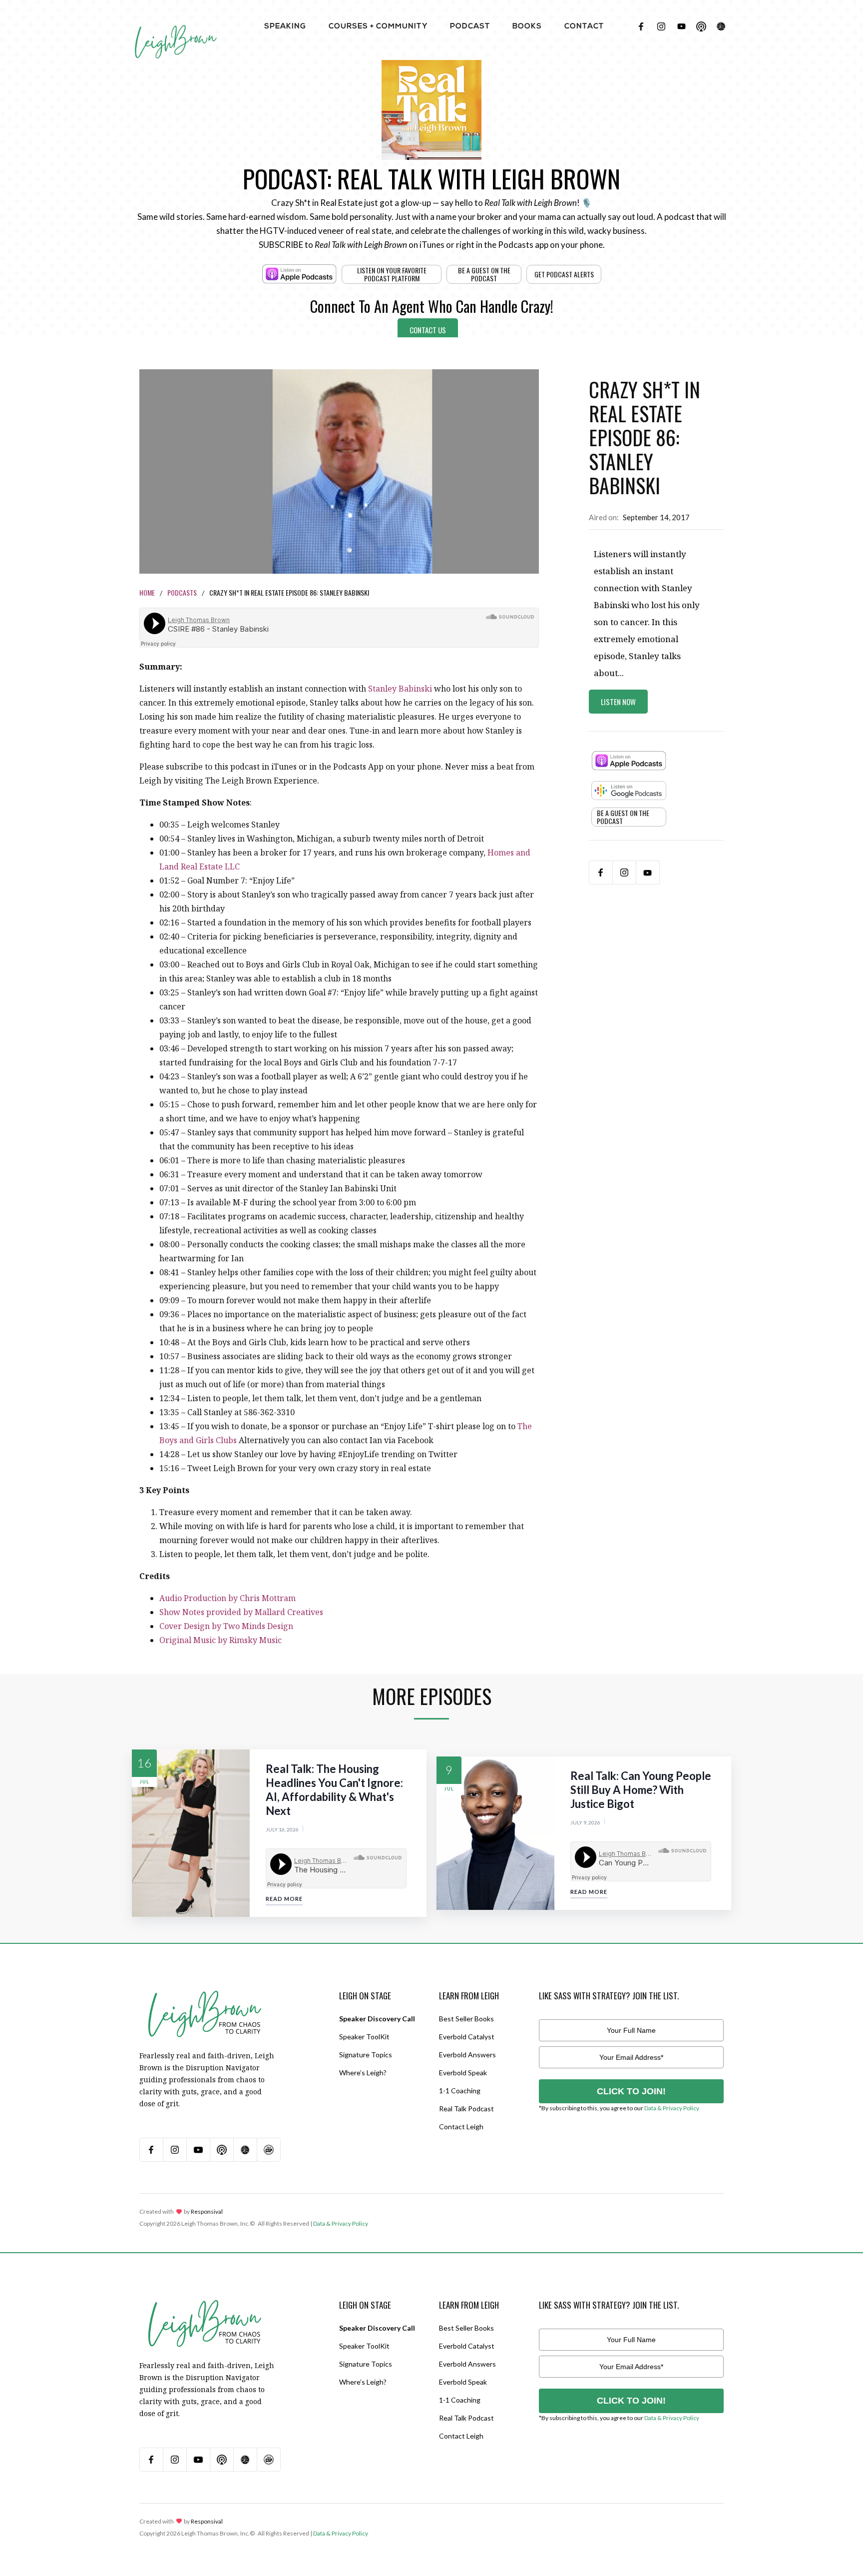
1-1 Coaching (460, 2091)
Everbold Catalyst (467, 2037)
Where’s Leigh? (363, 2073)
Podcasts (182, 592)
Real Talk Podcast (466, 2109)
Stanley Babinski (400, 689)
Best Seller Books (466, 2019)
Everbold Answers (467, 2055)
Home (147, 592)
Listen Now (618, 702)
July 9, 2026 (585, 1822)
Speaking (285, 27)
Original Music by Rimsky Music (220, 1640)
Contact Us (428, 330)
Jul (145, 1782)
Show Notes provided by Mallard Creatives (241, 1612)
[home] (176, 30)
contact (584, 27)
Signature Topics (366, 2055)
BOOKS (527, 27)
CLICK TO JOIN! (631, 2091)
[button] (285, 26)
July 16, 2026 (282, 1829)
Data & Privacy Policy (672, 2108)
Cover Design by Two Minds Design (226, 1626)
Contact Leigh (461, 2127)
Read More (284, 1899)
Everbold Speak (463, 2073)
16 (144, 1763)
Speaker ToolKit (364, 2037)
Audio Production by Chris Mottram (227, 1598)
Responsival (207, 2211)
